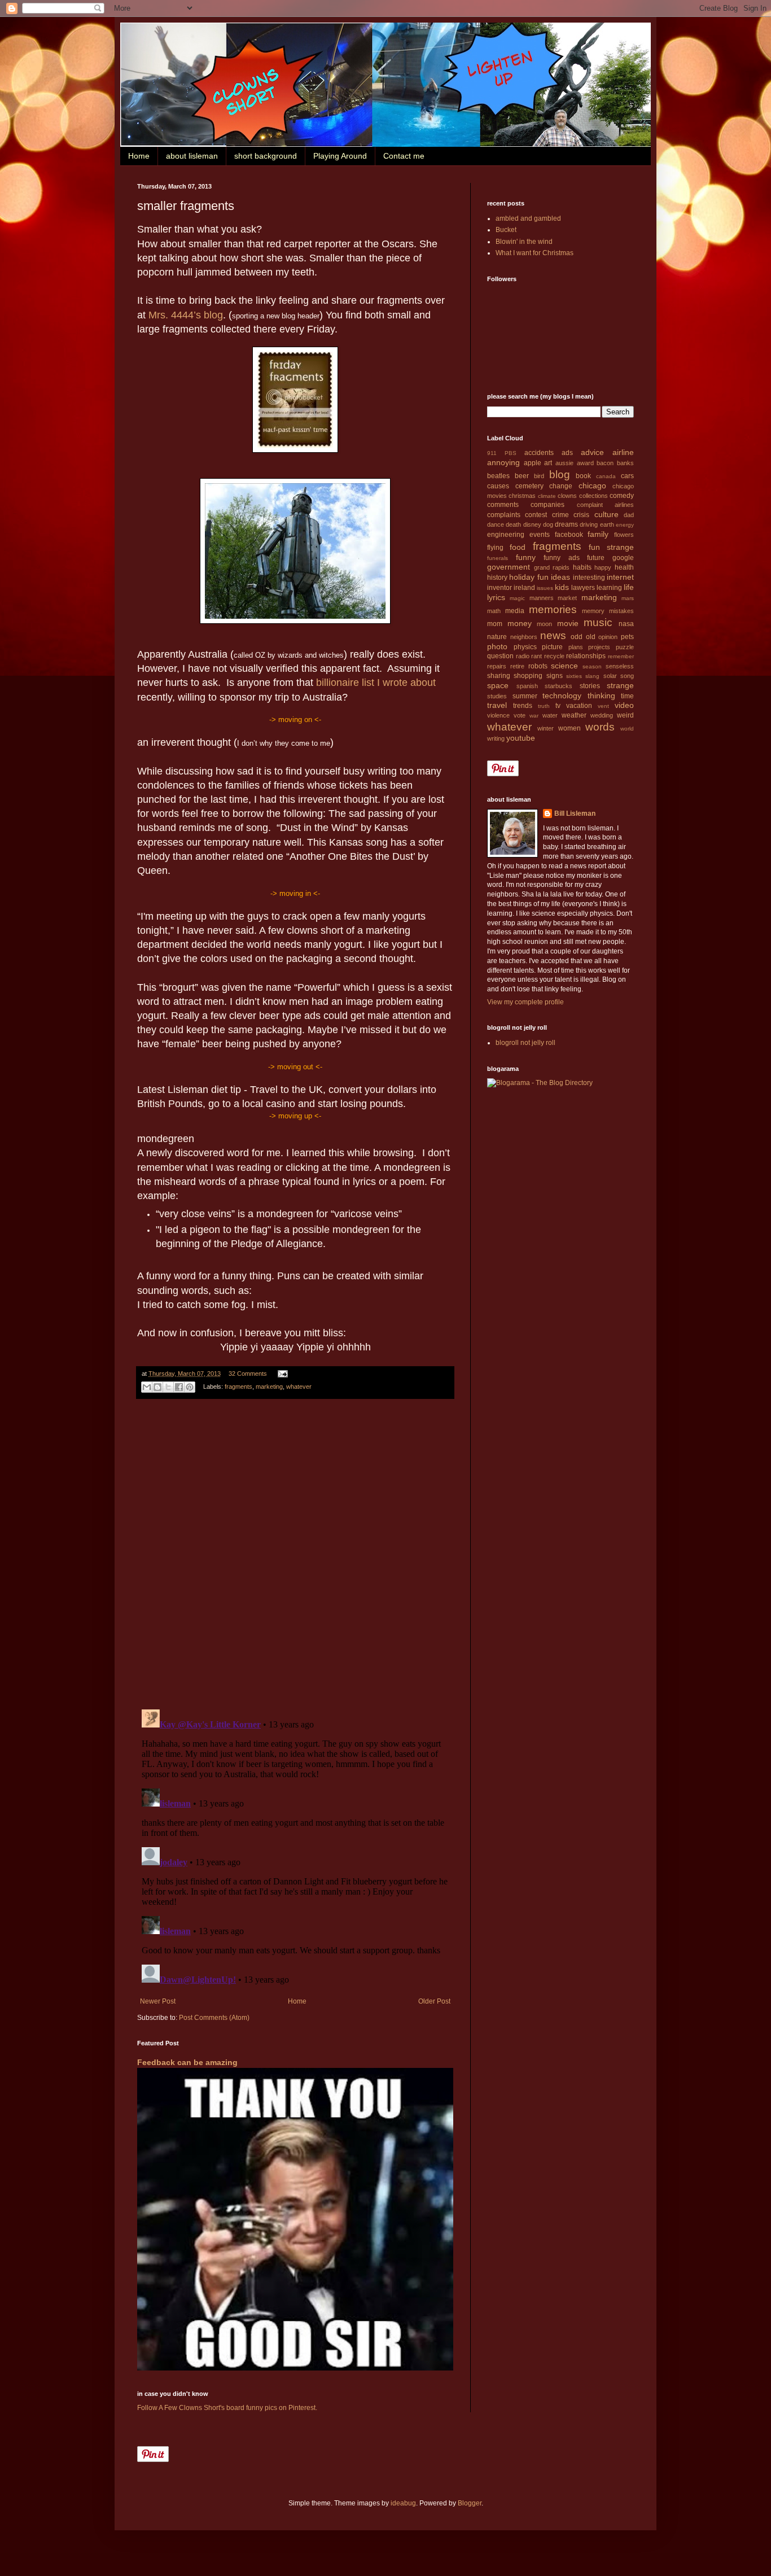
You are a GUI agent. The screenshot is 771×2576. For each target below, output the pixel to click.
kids (562, 587)
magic (517, 598)
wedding (602, 715)
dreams (566, 524)
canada (606, 476)
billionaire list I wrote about (376, 683)
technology (562, 696)
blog (560, 474)
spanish (527, 686)
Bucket (506, 230)
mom (495, 624)
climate (547, 496)
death (513, 524)
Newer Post (158, 2001)
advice (592, 452)
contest (536, 515)
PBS (511, 453)
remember (621, 656)
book (583, 476)
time (627, 696)
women (570, 728)
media (515, 611)
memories (553, 609)
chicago (592, 486)
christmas (522, 496)
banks (625, 463)
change (561, 486)
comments (503, 505)
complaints (504, 515)
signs (555, 676)
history (497, 578)
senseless (620, 666)
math (494, 611)
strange (620, 685)
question (500, 656)
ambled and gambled (528, 218)
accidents (539, 453)
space (498, 685)
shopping (528, 676)
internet (620, 577)
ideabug (403, 2503)
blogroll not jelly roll (525, 1043)
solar (610, 676)
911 (492, 453)
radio (523, 656)
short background (266, 156)
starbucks (558, 686)
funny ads (562, 558)
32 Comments (248, 1374)
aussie (564, 463)
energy (625, 525)
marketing (269, 1387)
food (518, 547)
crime (560, 515)
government (509, 567)
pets (627, 637)
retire (517, 666)
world (627, 729)
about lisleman (192, 156)
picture (552, 647)
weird (625, 715)
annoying (503, 462)
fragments (238, 1387)
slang (592, 676)
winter (546, 728)
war (534, 716)
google (623, 558)
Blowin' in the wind (524, 242)
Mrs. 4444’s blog (186, 315)
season (592, 666)
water (550, 715)
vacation (579, 706)
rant (536, 656)
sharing (499, 676)
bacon (605, 463)
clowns (567, 496)
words (600, 727)
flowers (624, 535)
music (598, 622)
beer (522, 476)
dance (496, 524)
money (520, 623)
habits (582, 567)
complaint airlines (605, 505)
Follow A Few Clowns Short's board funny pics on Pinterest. (227, 2408)
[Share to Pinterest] (190, 1387)
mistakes (621, 611)
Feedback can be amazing (187, 2062)
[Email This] (147, 1387)
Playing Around (340, 156)
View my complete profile (525, 1002)
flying (495, 548)
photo (497, 646)
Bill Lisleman (575, 814)
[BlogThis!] (157, 1387)
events (540, 535)
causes (498, 486)
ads (567, 453)
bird (539, 476)
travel (497, 705)
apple (533, 463)
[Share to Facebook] (179, 1387)
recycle (554, 656)
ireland (524, 588)
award (585, 463)
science (564, 666)
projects (599, 647)
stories (590, 686)
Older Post (434, 2001)
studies (497, 696)
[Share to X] (168, 1387)
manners (542, 598)
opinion (608, 637)
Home (139, 156)
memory (593, 611)
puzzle (625, 647)
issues (545, 588)
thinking (601, 696)
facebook (569, 535)
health (624, 567)
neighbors (524, 637)
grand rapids (552, 567)
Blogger (470, 2503)
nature (497, 637)
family (598, 534)
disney (532, 524)
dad (629, 515)
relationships (586, 656)
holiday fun (529, 577)
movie (568, 623)
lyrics (496, 597)
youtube (521, 738)
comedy (622, 496)
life (629, 587)
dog (548, 524)
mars (628, 598)
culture (606, 514)
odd (577, 637)
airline (623, 452)
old (591, 637)
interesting (589, 578)
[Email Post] (281, 1374)
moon (544, 624)
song (627, 676)
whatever (299, 1387)
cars (627, 476)
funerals (498, 558)
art (548, 463)
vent (603, 706)
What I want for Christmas (535, 253)
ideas (560, 577)
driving (589, 524)
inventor (500, 588)
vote (520, 715)
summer (525, 696)
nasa (626, 624)
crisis (581, 515)
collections (593, 496)
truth (544, 706)
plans (576, 647)
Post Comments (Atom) (214, 2018)
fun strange (611, 547)
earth (607, 524)
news (553, 635)
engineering (506, 535)
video (624, 705)
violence (498, 715)
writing (496, 738)
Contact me (404, 156)
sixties (574, 676)
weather (574, 715)
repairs (497, 666)
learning (609, 588)
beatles (498, 476)
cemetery (529, 486)
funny (526, 557)
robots (538, 666)
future (596, 558)
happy (603, 567)
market (567, 598)
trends (523, 706)
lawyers (583, 588)
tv (558, 706)
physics (525, 647)
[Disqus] (295, 1554)
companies (547, 505)
